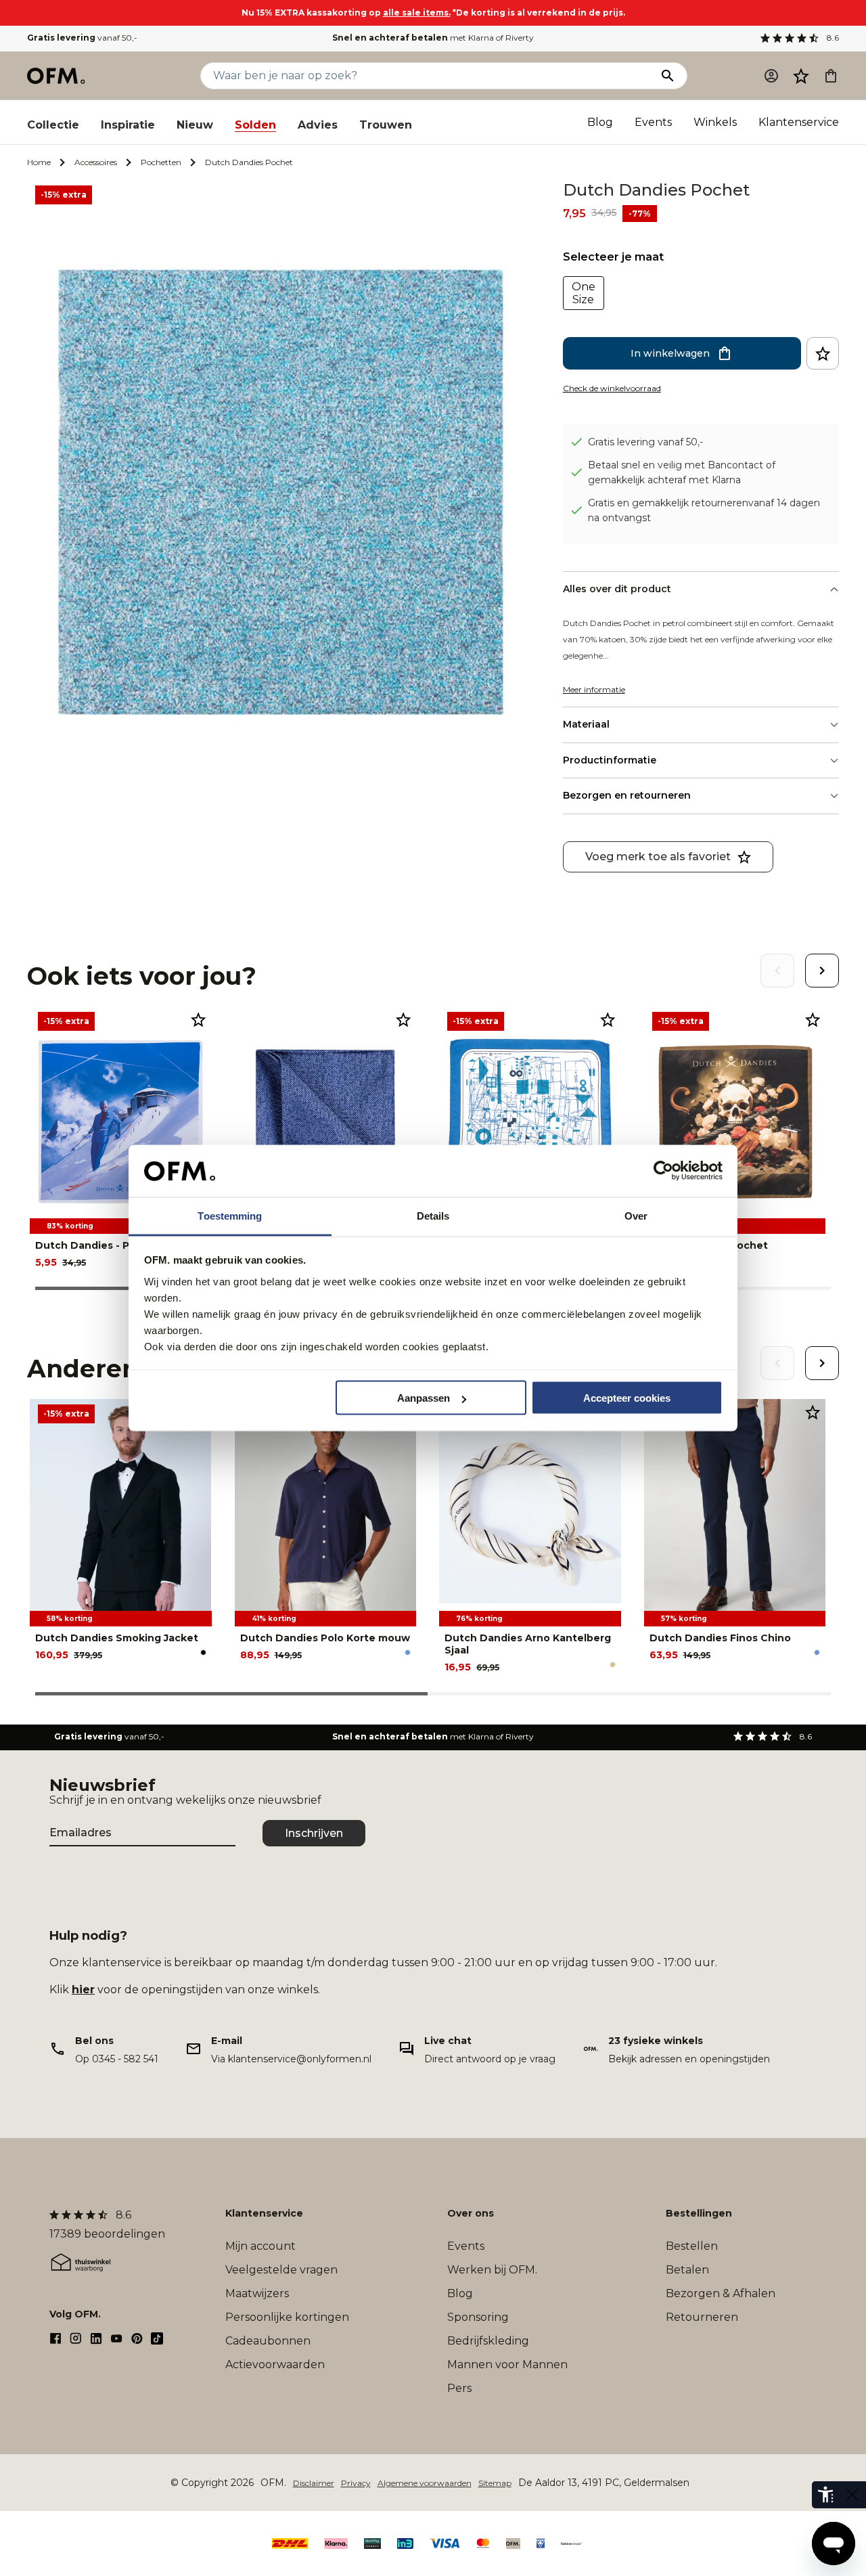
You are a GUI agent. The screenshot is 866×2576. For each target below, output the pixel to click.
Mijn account (260, 2246)
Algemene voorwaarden (425, 2483)
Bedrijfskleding (488, 2341)
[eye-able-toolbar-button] (825, 2495)
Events (653, 122)
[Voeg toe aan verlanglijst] (823, 353)
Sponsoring (478, 2317)
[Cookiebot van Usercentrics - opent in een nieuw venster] (663, 1171)
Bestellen (692, 2246)
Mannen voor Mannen (507, 2364)
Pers (459, 2388)
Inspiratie (128, 125)
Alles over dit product (617, 589)
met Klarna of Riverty (433, 38)
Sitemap (495, 2483)
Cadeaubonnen (268, 2341)
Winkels (715, 122)
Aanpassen (424, 1398)
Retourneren (702, 2317)
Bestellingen (699, 2213)
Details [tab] (433, 1215)
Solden (255, 125)
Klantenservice (799, 122)
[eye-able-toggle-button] (852, 2495)
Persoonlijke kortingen (287, 2317)
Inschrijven (314, 1833)
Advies (318, 125)
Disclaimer (314, 2483)
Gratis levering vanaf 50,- (645, 442)
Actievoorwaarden (275, 2364)
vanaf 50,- (82, 38)
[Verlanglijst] (801, 76)
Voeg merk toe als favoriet (658, 857)
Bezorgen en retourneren (627, 795)
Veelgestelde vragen (281, 2270)
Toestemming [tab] (230, 1215)
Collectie (53, 125)
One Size (584, 293)
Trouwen (386, 125)
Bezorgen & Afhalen (721, 2293)
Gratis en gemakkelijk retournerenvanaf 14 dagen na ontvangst (704, 510)
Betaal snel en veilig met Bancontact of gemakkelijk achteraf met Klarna (682, 472)
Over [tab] (636, 1215)
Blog (600, 122)
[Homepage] (57, 76)
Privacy (356, 2483)
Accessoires (96, 162)
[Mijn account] (771, 76)
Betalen (687, 2270)
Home (39, 162)
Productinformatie (610, 760)
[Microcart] (831, 76)
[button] (801, 76)
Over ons (471, 2213)
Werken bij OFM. (492, 2270)
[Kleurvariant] (203, 1652)
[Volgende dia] (822, 971)
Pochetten (161, 162)
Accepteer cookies (627, 1398)
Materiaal (586, 724)
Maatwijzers (257, 2293)
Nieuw (195, 125)
